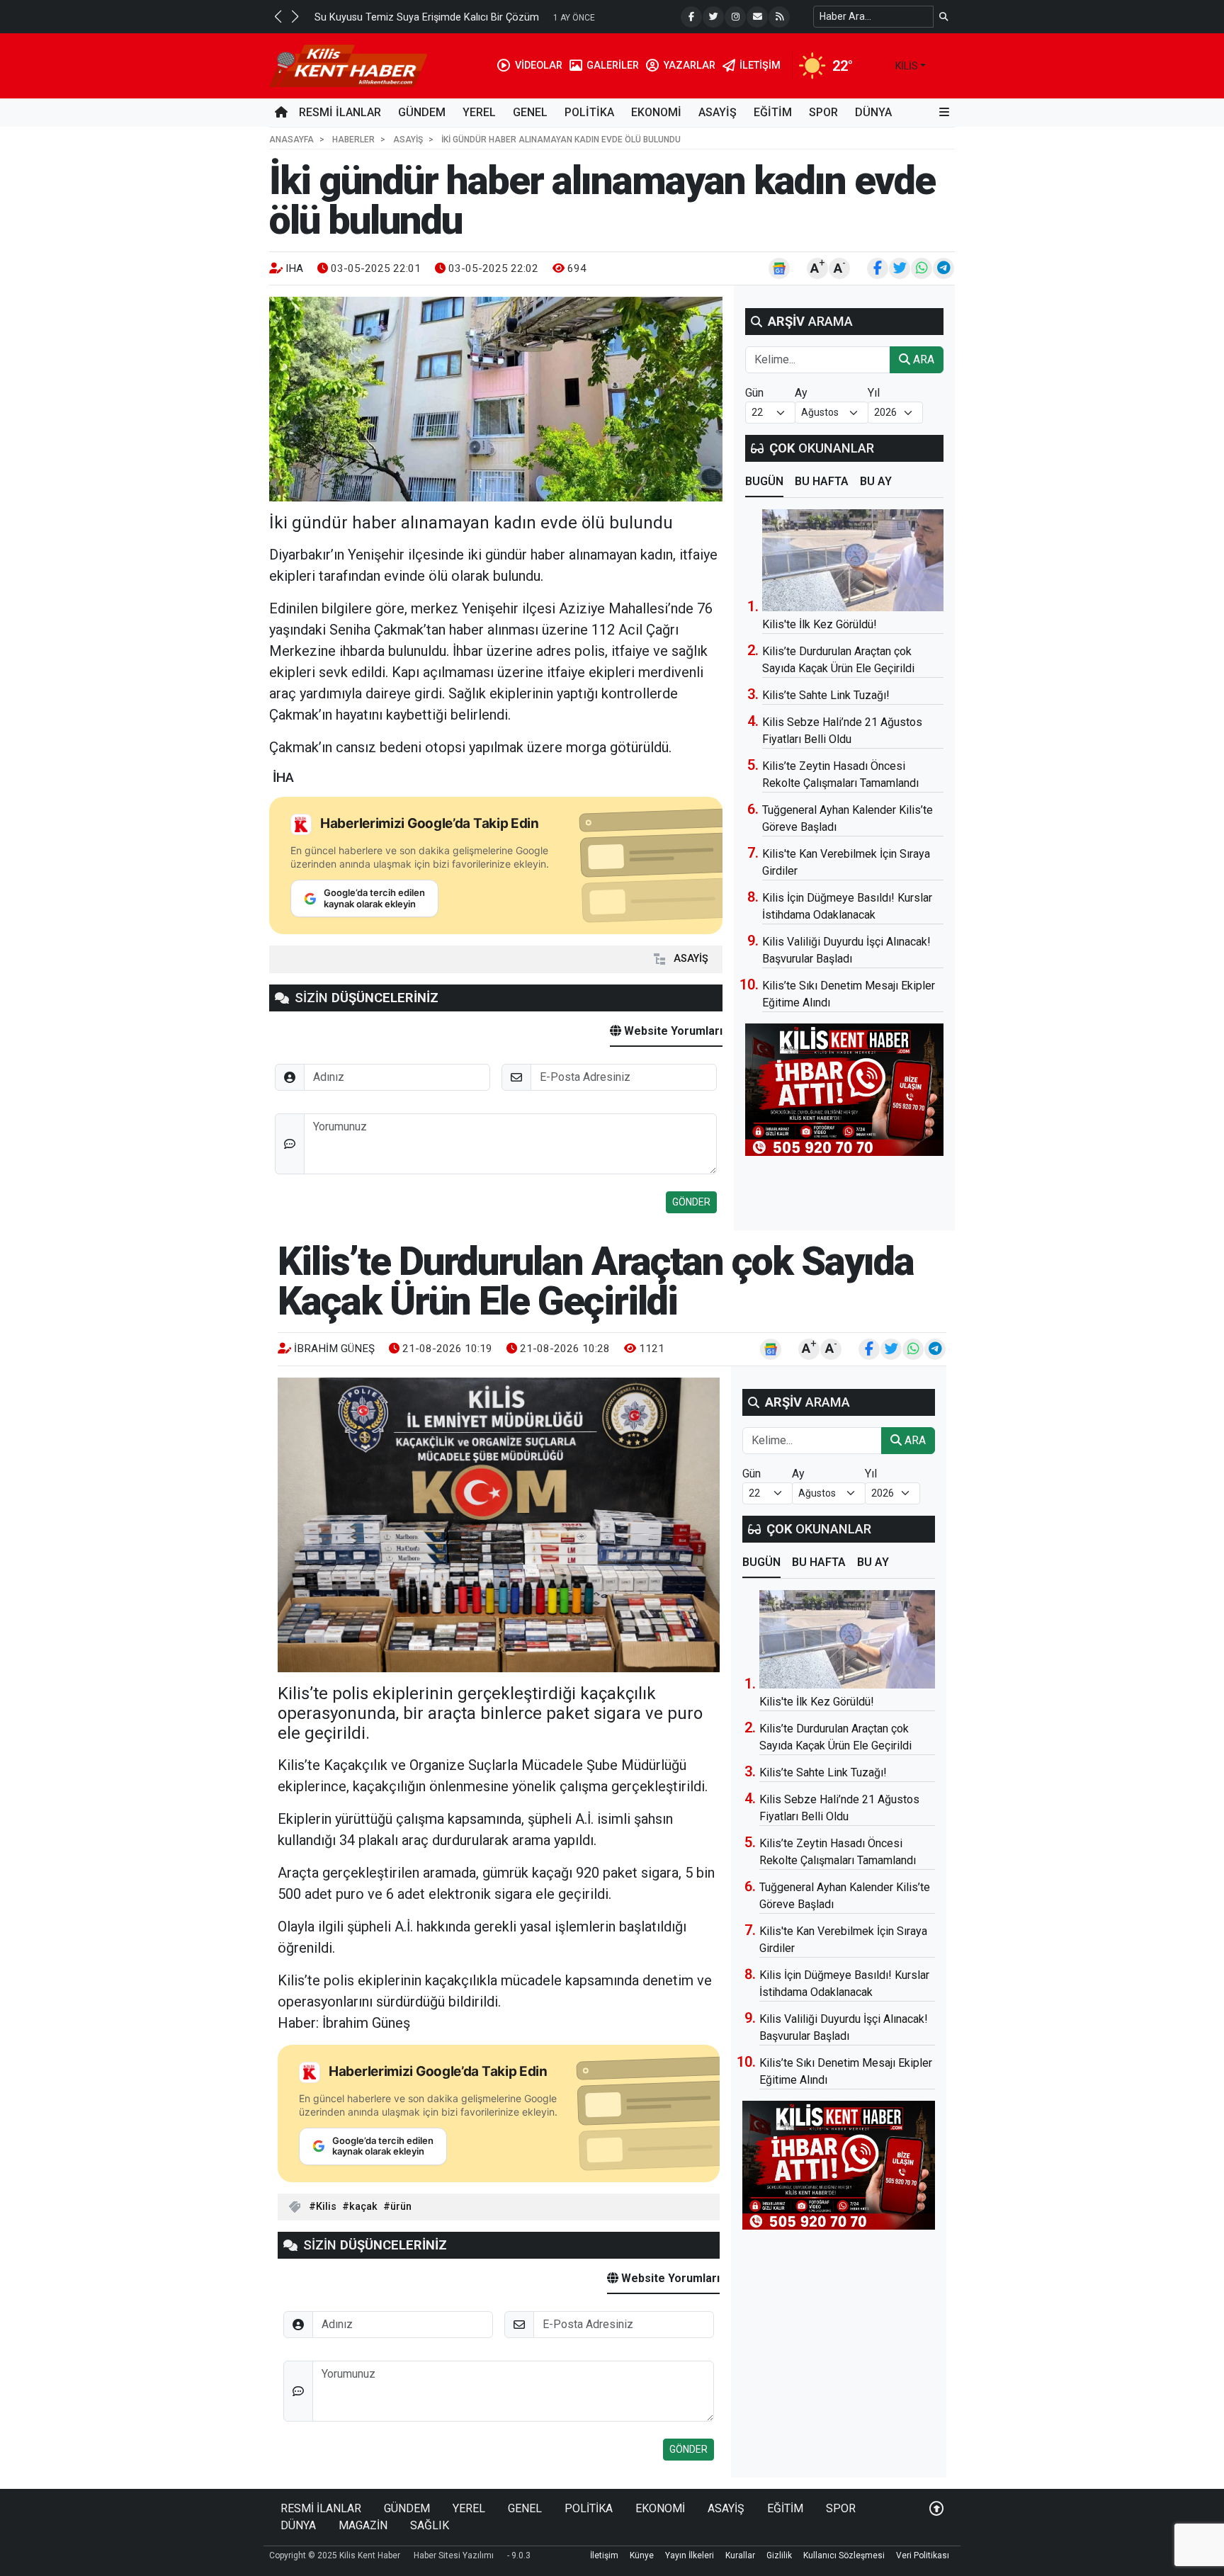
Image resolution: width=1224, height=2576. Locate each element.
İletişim (604, 2555)
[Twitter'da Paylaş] (900, 268)
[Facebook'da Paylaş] (878, 268)
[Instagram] (735, 17)
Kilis (326, 2207)
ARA (922, 359)
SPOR (823, 112)
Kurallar (740, 2555)
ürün (401, 2207)
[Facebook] (691, 17)
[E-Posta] (757, 17)
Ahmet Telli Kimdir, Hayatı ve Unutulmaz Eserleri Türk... (438, 17)
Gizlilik (779, 2555)
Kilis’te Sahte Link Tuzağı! (826, 695)
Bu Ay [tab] (876, 481)
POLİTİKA (589, 112)
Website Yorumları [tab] (672, 1031)
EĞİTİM (773, 112)
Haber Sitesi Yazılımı (454, 2555)
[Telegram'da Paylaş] (943, 268)
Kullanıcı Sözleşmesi (844, 2555)
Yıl (874, 393)
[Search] (944, 17)
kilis (907, 66)
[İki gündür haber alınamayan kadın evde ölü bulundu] (496, 399)
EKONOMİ (656, 112)
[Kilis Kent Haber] (348, 65)
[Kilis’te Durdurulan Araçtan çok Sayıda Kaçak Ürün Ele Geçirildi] (499, 1525)
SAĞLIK (430, 2525)
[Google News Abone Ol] (779, 268)
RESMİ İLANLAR (340, 112)
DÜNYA (873, 112)
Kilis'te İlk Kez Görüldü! (820, 624)
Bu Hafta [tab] (822, 481)
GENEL (530, 112)
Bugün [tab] (764, 481)
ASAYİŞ (718, 112)
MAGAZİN (363, 2525)
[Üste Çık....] (936, 2508)
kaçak (363, 2207)
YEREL (479, 112)
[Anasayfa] (281, 113)
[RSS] (779, 17)
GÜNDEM (422, 112)
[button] (278, 16)
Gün (754, 393)
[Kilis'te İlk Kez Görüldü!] (853, 560)
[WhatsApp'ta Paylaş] (922, 268)
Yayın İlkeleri (690, 2555)
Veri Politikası (923, 2555)
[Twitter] (713, 17)
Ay (801, 393)
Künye (642, 2555)
